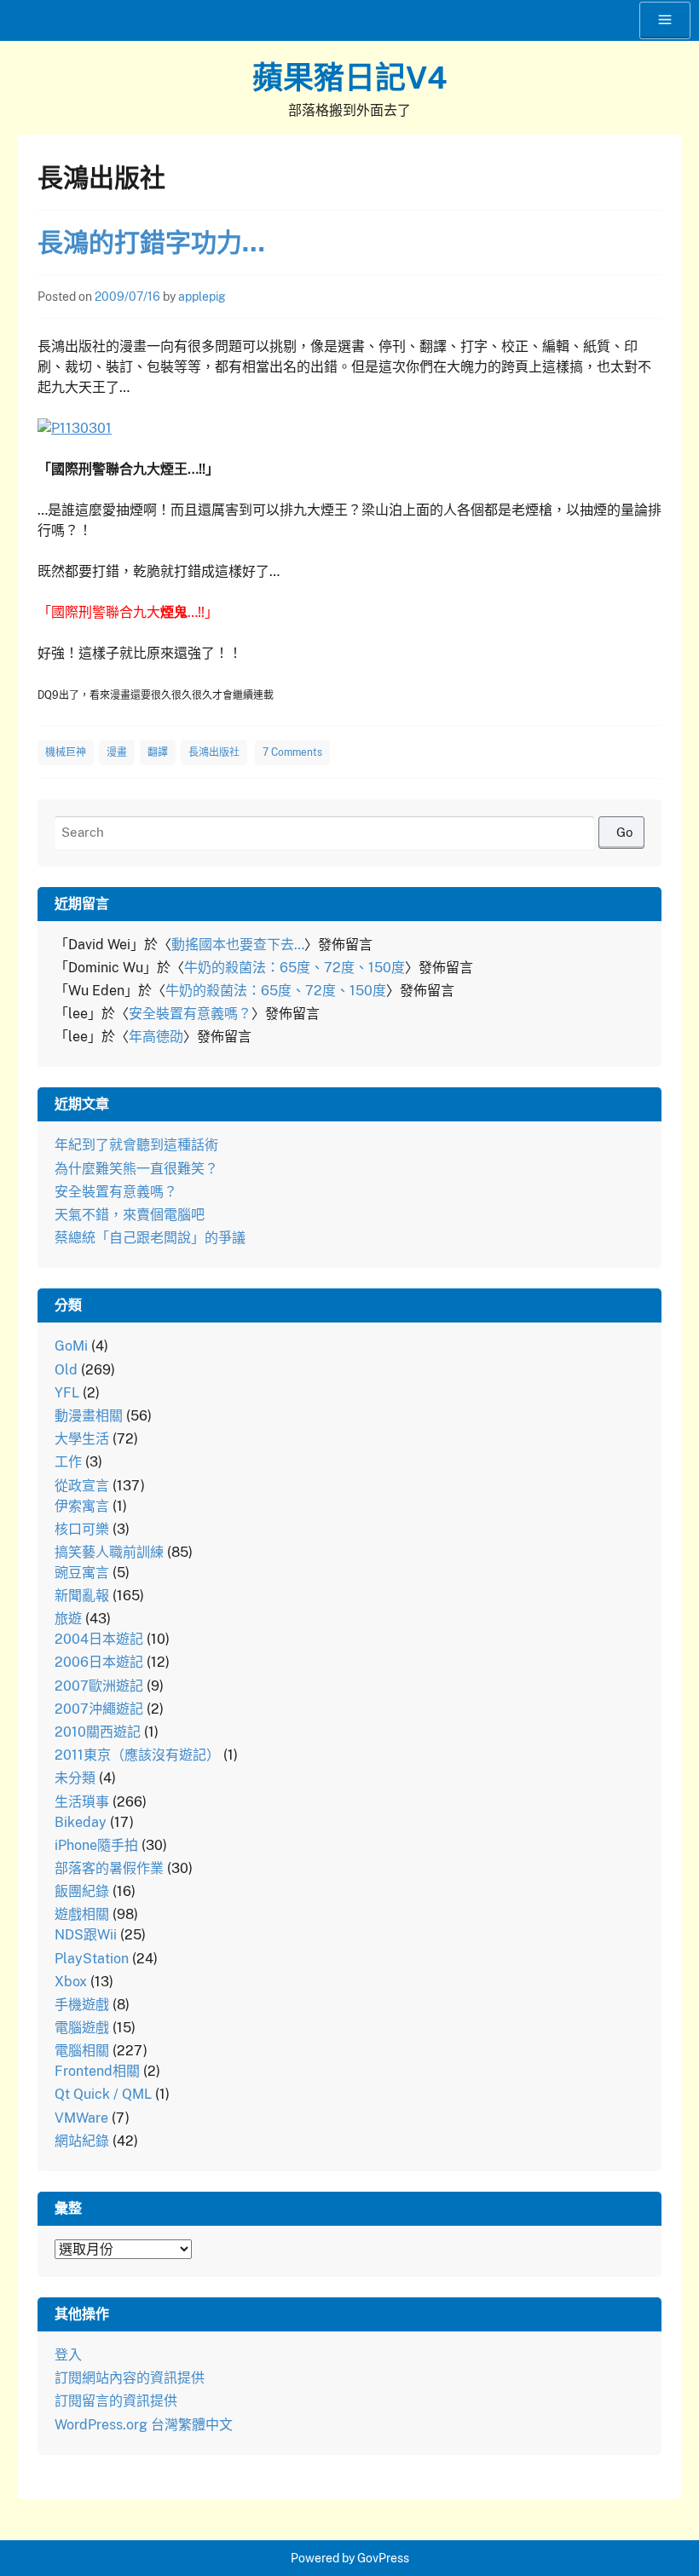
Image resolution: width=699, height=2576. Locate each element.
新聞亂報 (82, 1596)
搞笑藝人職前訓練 (109, 1552)
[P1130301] (75, 428)
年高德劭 (156, 1037)
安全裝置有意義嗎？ (190, 1014)
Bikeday (81, 1822)
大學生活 (82, 1439)
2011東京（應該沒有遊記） (137, 1755)
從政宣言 (82, 1486)
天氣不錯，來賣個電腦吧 (130, 1215)
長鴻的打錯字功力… (151, 242)
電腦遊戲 (82, 2028)
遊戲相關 (82, 1914)
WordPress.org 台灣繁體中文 (144, 2425)
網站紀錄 (82, 2141)
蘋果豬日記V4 (350, 78)
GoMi (71, 1346)
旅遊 (68, 1619)
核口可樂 (82, 1529)
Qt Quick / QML (103, 2094)
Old (66, 1370)
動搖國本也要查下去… (238, 945)
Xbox (71, 1982)
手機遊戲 (82, 2005)
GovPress (383, 2558)
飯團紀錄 (82, 1891)
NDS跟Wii (86, 1935)
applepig (202, 297)
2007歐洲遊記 (99, 1686)
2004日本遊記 (99, 1639)
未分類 (75, 1778)
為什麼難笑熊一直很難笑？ (136, 1169)
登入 (68, 2355)
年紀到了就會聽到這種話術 (136, 1145)
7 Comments (292, 752)
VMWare (81, 2118)
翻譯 (158, 752)
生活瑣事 (82, 1802)
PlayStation (92, 1959)
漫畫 (117, 752)
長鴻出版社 (214, 752)
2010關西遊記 (98, 1732)
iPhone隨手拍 (96, 1845)
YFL (67, 1393)
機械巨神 (66, 752)
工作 (68, 1462)
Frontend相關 (97, 2071)
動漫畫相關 (89, 1416)
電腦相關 (82, 2051)
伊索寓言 (82, 1506)
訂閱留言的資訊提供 (116, 2401)
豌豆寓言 (82, 1573)
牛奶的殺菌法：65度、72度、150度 (295, 968)
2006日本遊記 (99, 1662)
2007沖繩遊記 (99, 1709)
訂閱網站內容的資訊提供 (130, 2378)
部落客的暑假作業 (109, 1868)
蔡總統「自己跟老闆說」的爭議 (150, 1238)
